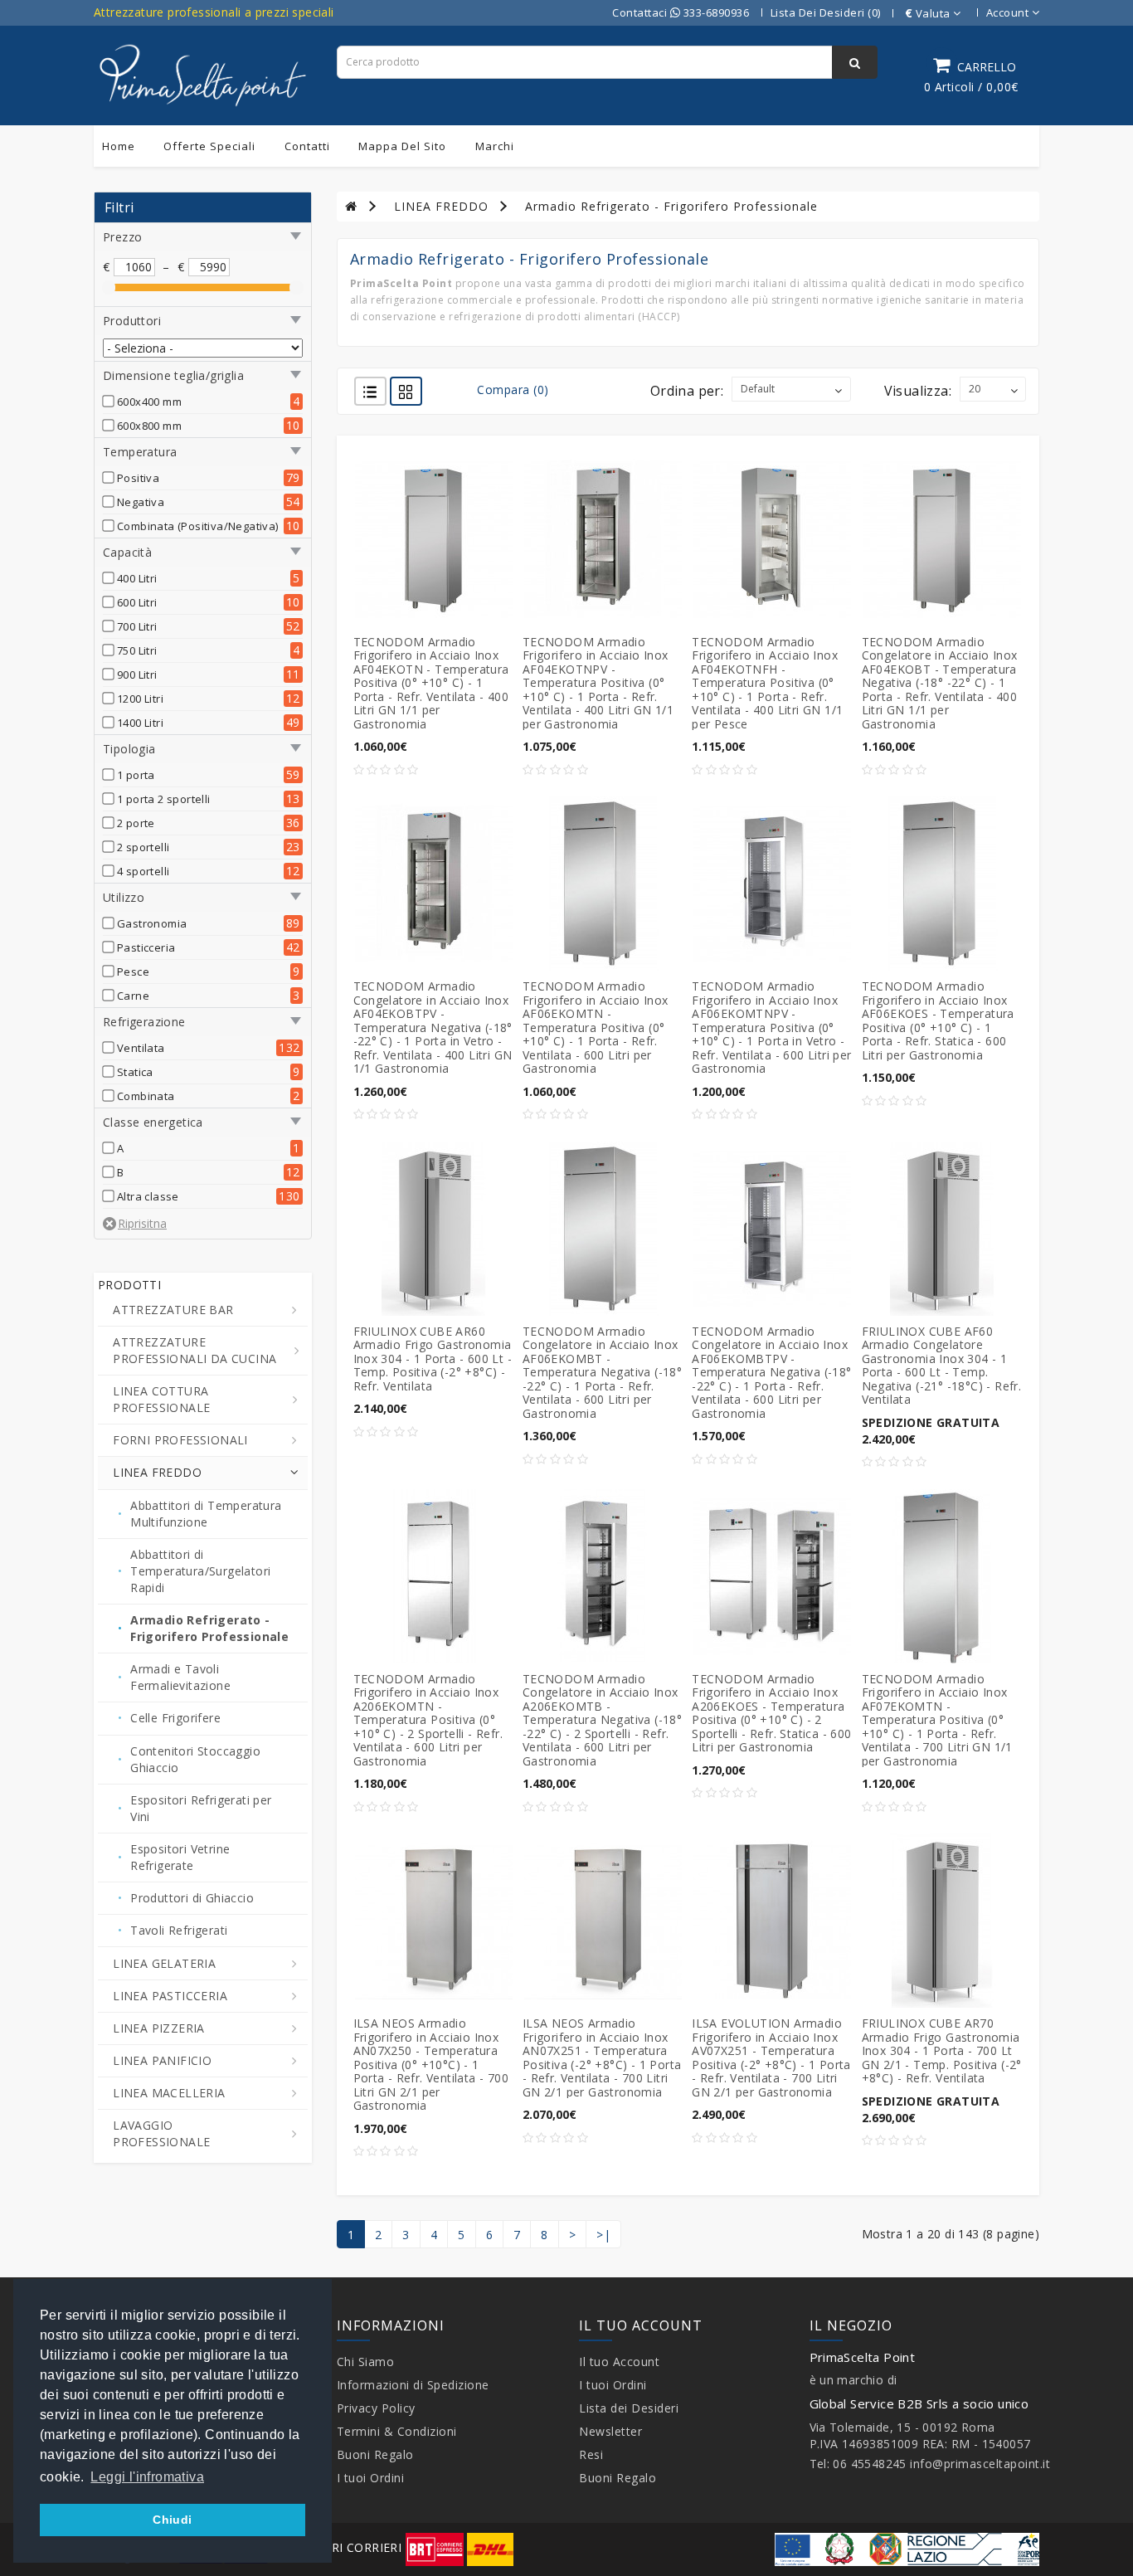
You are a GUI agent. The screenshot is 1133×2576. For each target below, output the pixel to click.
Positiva (138, 478)
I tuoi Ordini (371, 2478)
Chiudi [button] (172, 2520)
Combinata (146, 1096)
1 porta (136, 775)
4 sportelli (143, 871)
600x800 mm (149, 426)
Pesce (133, 971)
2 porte (136, 823)
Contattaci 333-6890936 (681, 12)
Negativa (141, 502)
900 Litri (137, 674)
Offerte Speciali (209, 146)
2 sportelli (143, 847)
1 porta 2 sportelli (164, 799)
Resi (591, 2454)
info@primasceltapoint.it (980, 2464)
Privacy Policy (376, 2408)
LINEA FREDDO (441, 206)
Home (119, 146)
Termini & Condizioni (397, 2431)
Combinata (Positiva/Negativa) (198, 526)
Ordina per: (687, 391)
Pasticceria (146, 947)
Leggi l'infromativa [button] (147, 2477)
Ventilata (141, 1048)
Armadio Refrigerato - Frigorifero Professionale (671, 206)
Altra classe (148, 1196)
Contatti (307, 146)
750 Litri (137, 650)
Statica (135, 1072)
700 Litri (137, 626)
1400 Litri (140, 723)
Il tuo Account (619, 2362)
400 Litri (137, 578)
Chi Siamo (366, 2362)
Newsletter (610, 2431)
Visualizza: (918, 391)
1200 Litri (140, 699)
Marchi (495, 146)
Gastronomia (152, 923)
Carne (133, 996)
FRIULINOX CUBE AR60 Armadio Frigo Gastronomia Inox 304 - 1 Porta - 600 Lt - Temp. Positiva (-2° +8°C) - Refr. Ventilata (433, 1359)
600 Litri (137, 602)
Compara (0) (513, 390)
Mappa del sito (402, 146)
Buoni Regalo (375, 2454)
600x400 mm (149, 402)
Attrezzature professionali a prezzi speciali (214, 12)
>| (603, 2235)
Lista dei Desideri (629, 2408)
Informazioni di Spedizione (413, 2385)
